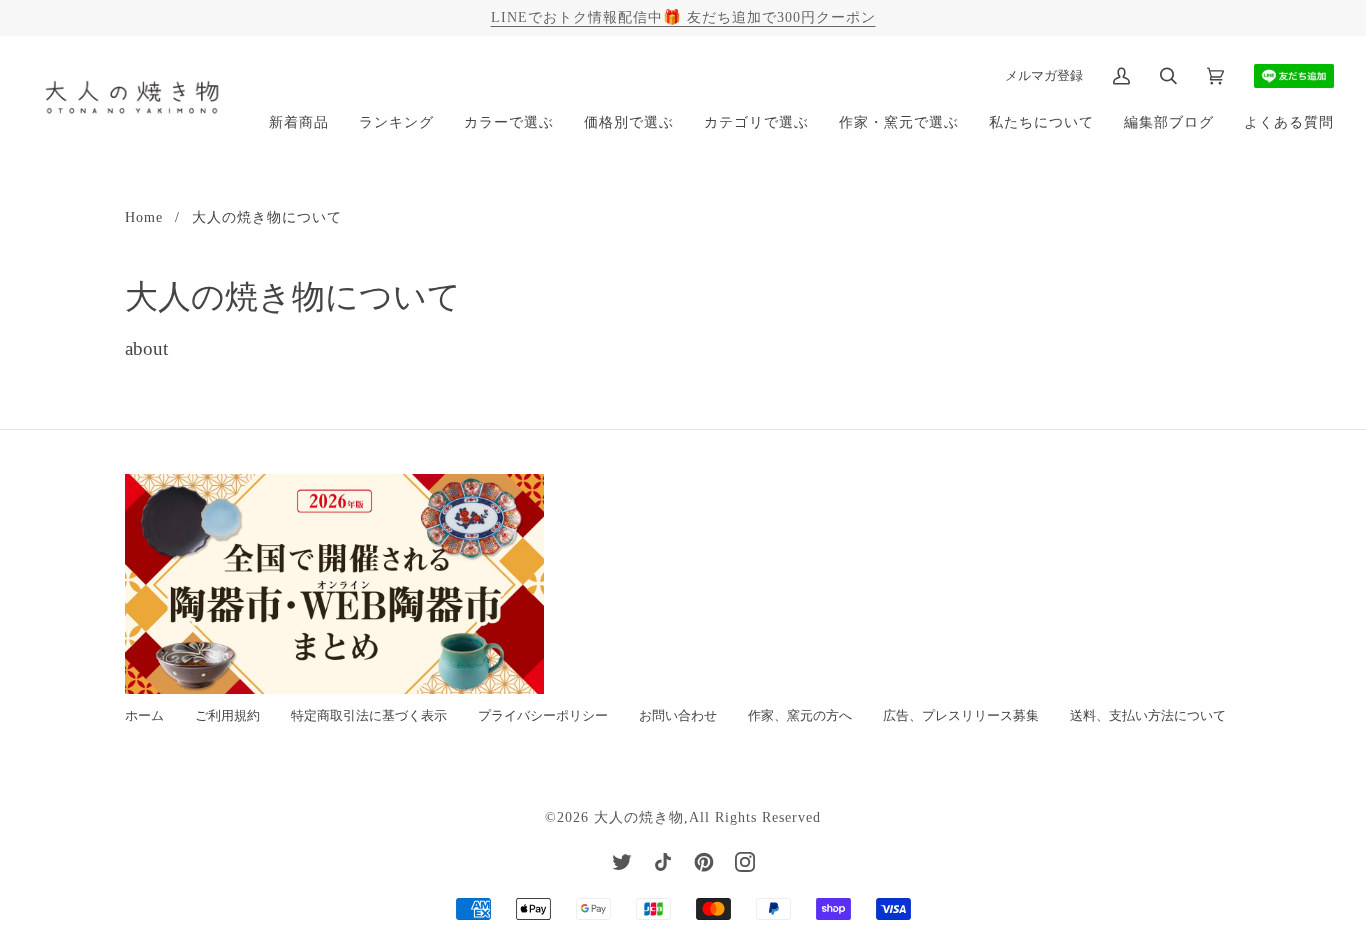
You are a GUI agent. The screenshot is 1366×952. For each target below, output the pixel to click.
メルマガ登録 (1044, 75)
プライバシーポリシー (543, 716)
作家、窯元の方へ (800, 716)
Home (144, 217)
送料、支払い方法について (1148, 716)
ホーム (144, 716)
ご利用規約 (227, 716)
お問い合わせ (678, 716)
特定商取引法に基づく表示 (369, 716)
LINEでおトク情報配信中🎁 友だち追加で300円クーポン (683, 17)
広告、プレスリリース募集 (961, 716)
